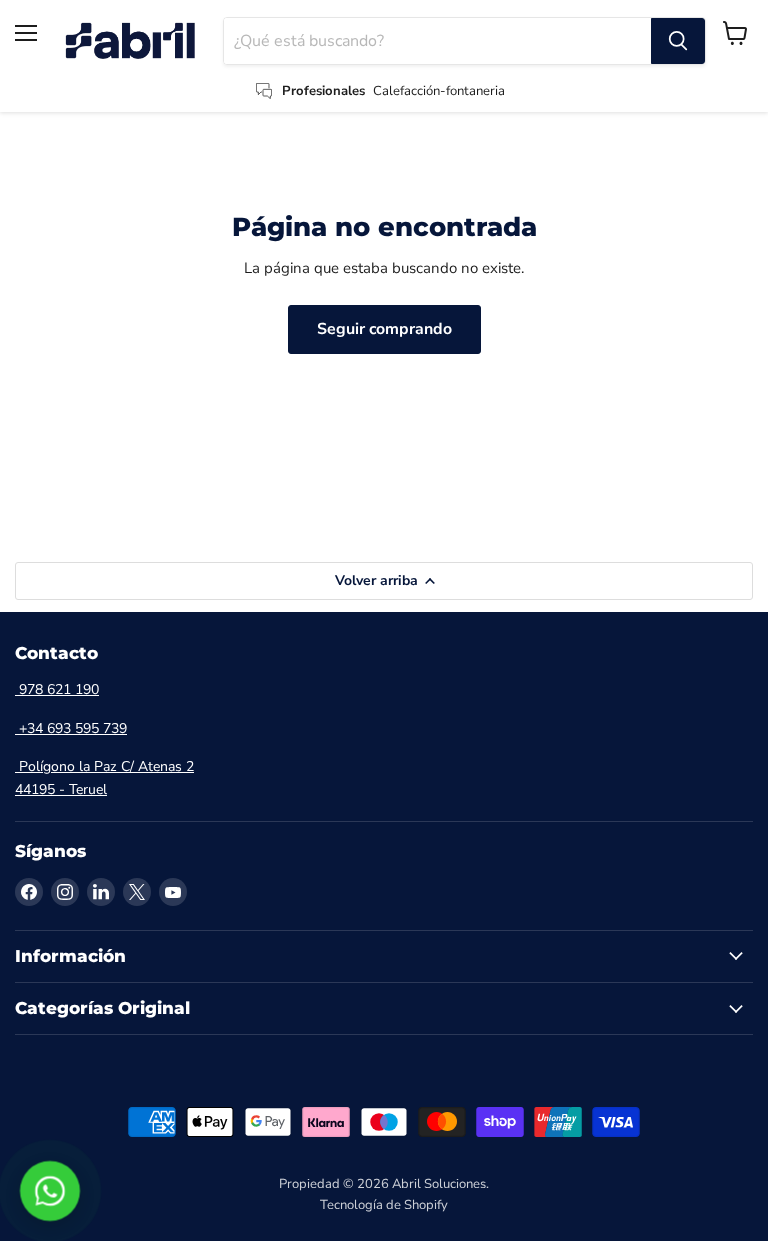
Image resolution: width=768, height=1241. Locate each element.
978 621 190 (57, 689)
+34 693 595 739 (71, 728)
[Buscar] (678, 41)
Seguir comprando (384, 329)
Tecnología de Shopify (384, 1205)
